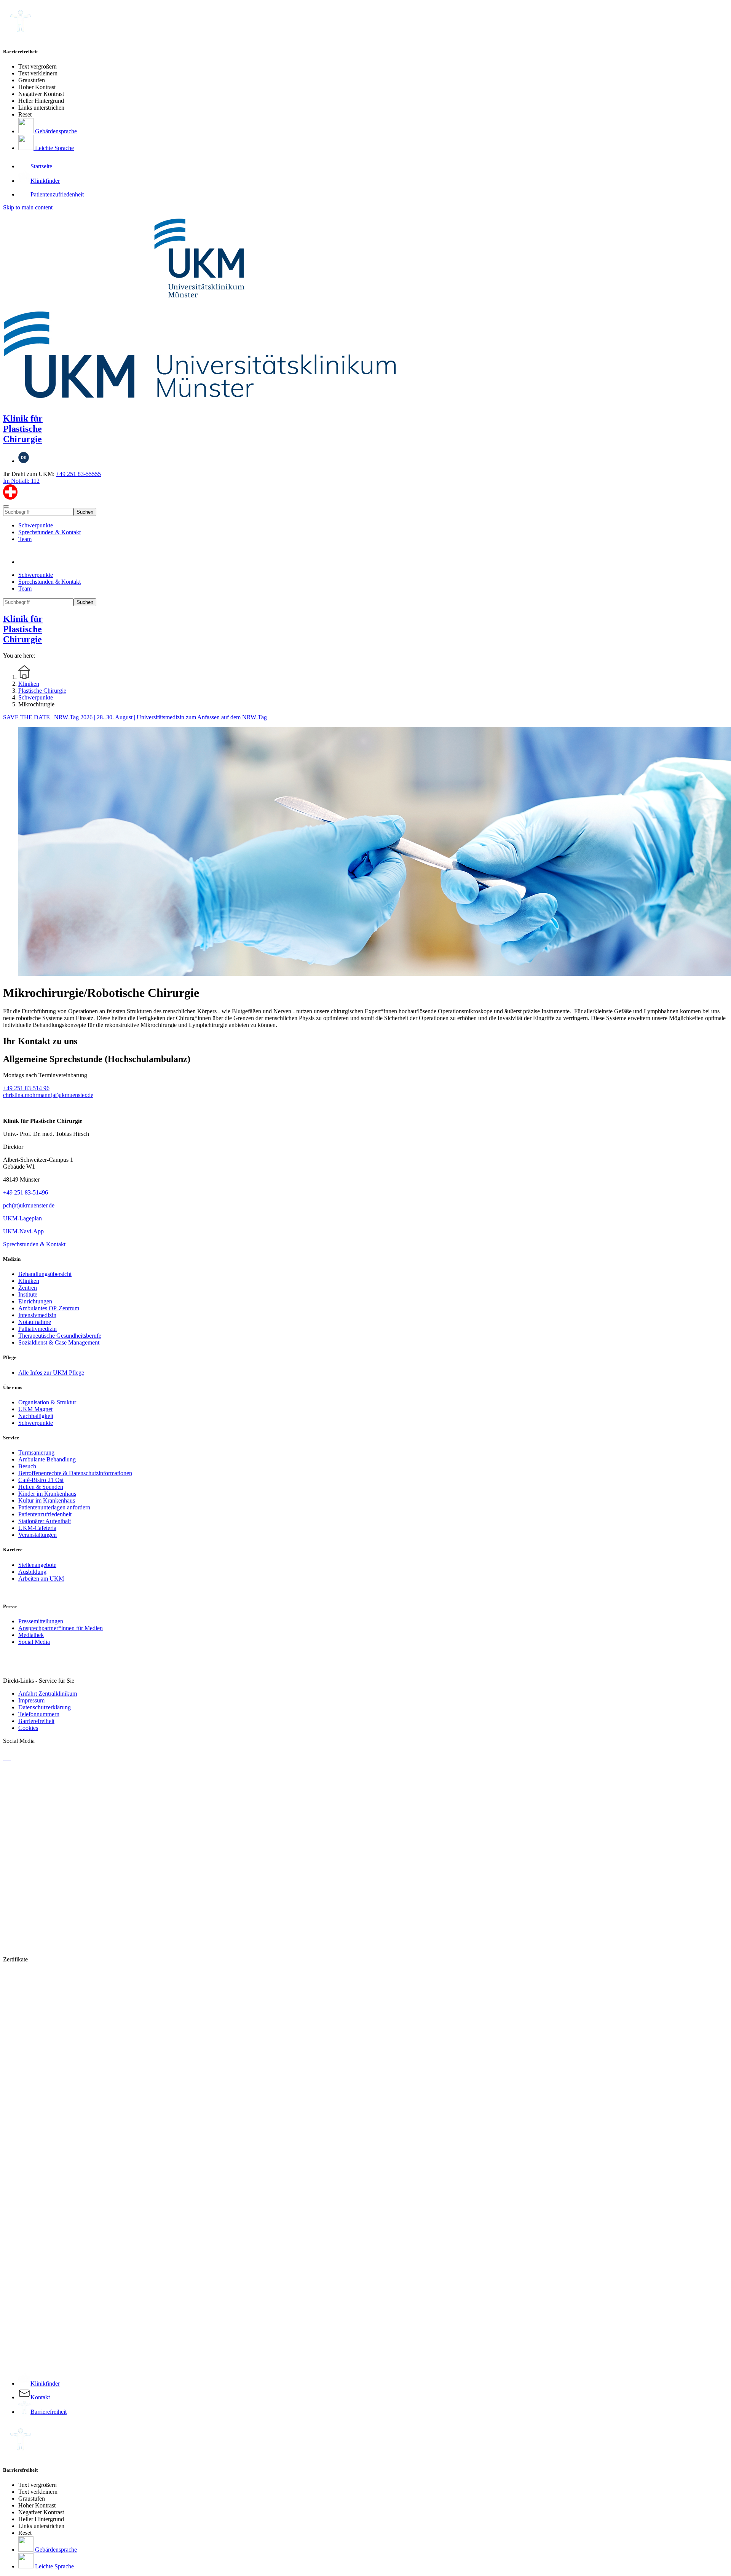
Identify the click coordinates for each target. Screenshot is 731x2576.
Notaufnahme (35, 1322)
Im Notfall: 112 (21, 481)
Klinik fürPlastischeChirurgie (23, 429)
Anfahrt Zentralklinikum (48, 1694)
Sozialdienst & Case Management (59, 1342)
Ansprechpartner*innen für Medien (61, 1628)
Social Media (34, 1642)
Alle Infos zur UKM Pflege (51, 1373)
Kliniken (29, 1281)
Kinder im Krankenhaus (47, 1494)
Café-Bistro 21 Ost (41, 1480)
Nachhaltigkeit (36, 1416)
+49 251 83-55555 (78, 474)
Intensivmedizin (37, 1315)
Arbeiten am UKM (41, 1579)
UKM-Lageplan (22, 1218)
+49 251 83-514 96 (26, 1088)
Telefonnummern (39, 1714)
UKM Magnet (35, 1409)
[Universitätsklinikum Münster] (365, 308)
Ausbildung (32, 1572)
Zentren (28, 1288)
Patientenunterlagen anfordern (54, 1507)
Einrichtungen (35, 1301)
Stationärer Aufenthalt (45, 1521)
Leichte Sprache (54, 148)
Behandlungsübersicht (45, 1274)
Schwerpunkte (36, 525)
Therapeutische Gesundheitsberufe (60, 1336)
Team (25, 539)
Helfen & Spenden (41, 1487)
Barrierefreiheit (36, 1721)
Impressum (31, 1700)
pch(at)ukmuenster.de (29, 1205)
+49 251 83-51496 (26, 1192)
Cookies (28, 1728)
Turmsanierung (36, 1452)
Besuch (27, 1466)
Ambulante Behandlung (47, 1459)
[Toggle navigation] (6, 506)
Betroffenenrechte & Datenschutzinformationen (75, 1473)
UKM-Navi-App (23, 1231)
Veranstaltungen (38, 1535)
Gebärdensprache (55, 131)
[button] (26, 562)
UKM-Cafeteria (37, 1528)
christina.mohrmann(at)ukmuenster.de (48, 1095)
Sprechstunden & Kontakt (49, 532)
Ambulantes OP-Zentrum (49, 1308)
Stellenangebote (37, 1565)
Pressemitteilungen (41, 1621)
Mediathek (31, 1635)
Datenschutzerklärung (45, 1707)
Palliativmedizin (38, 1329)
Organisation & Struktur (47, 1402)
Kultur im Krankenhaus (47, 1500)
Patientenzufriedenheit (45, 1514)
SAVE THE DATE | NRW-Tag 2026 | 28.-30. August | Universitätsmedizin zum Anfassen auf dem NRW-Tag (135, 717)
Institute (28, 1294)
